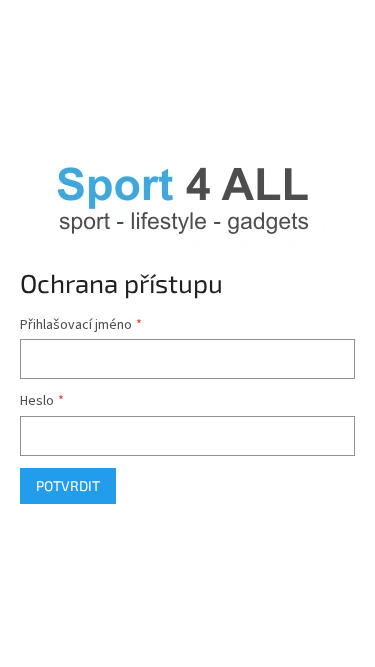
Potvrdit (68, 485)
